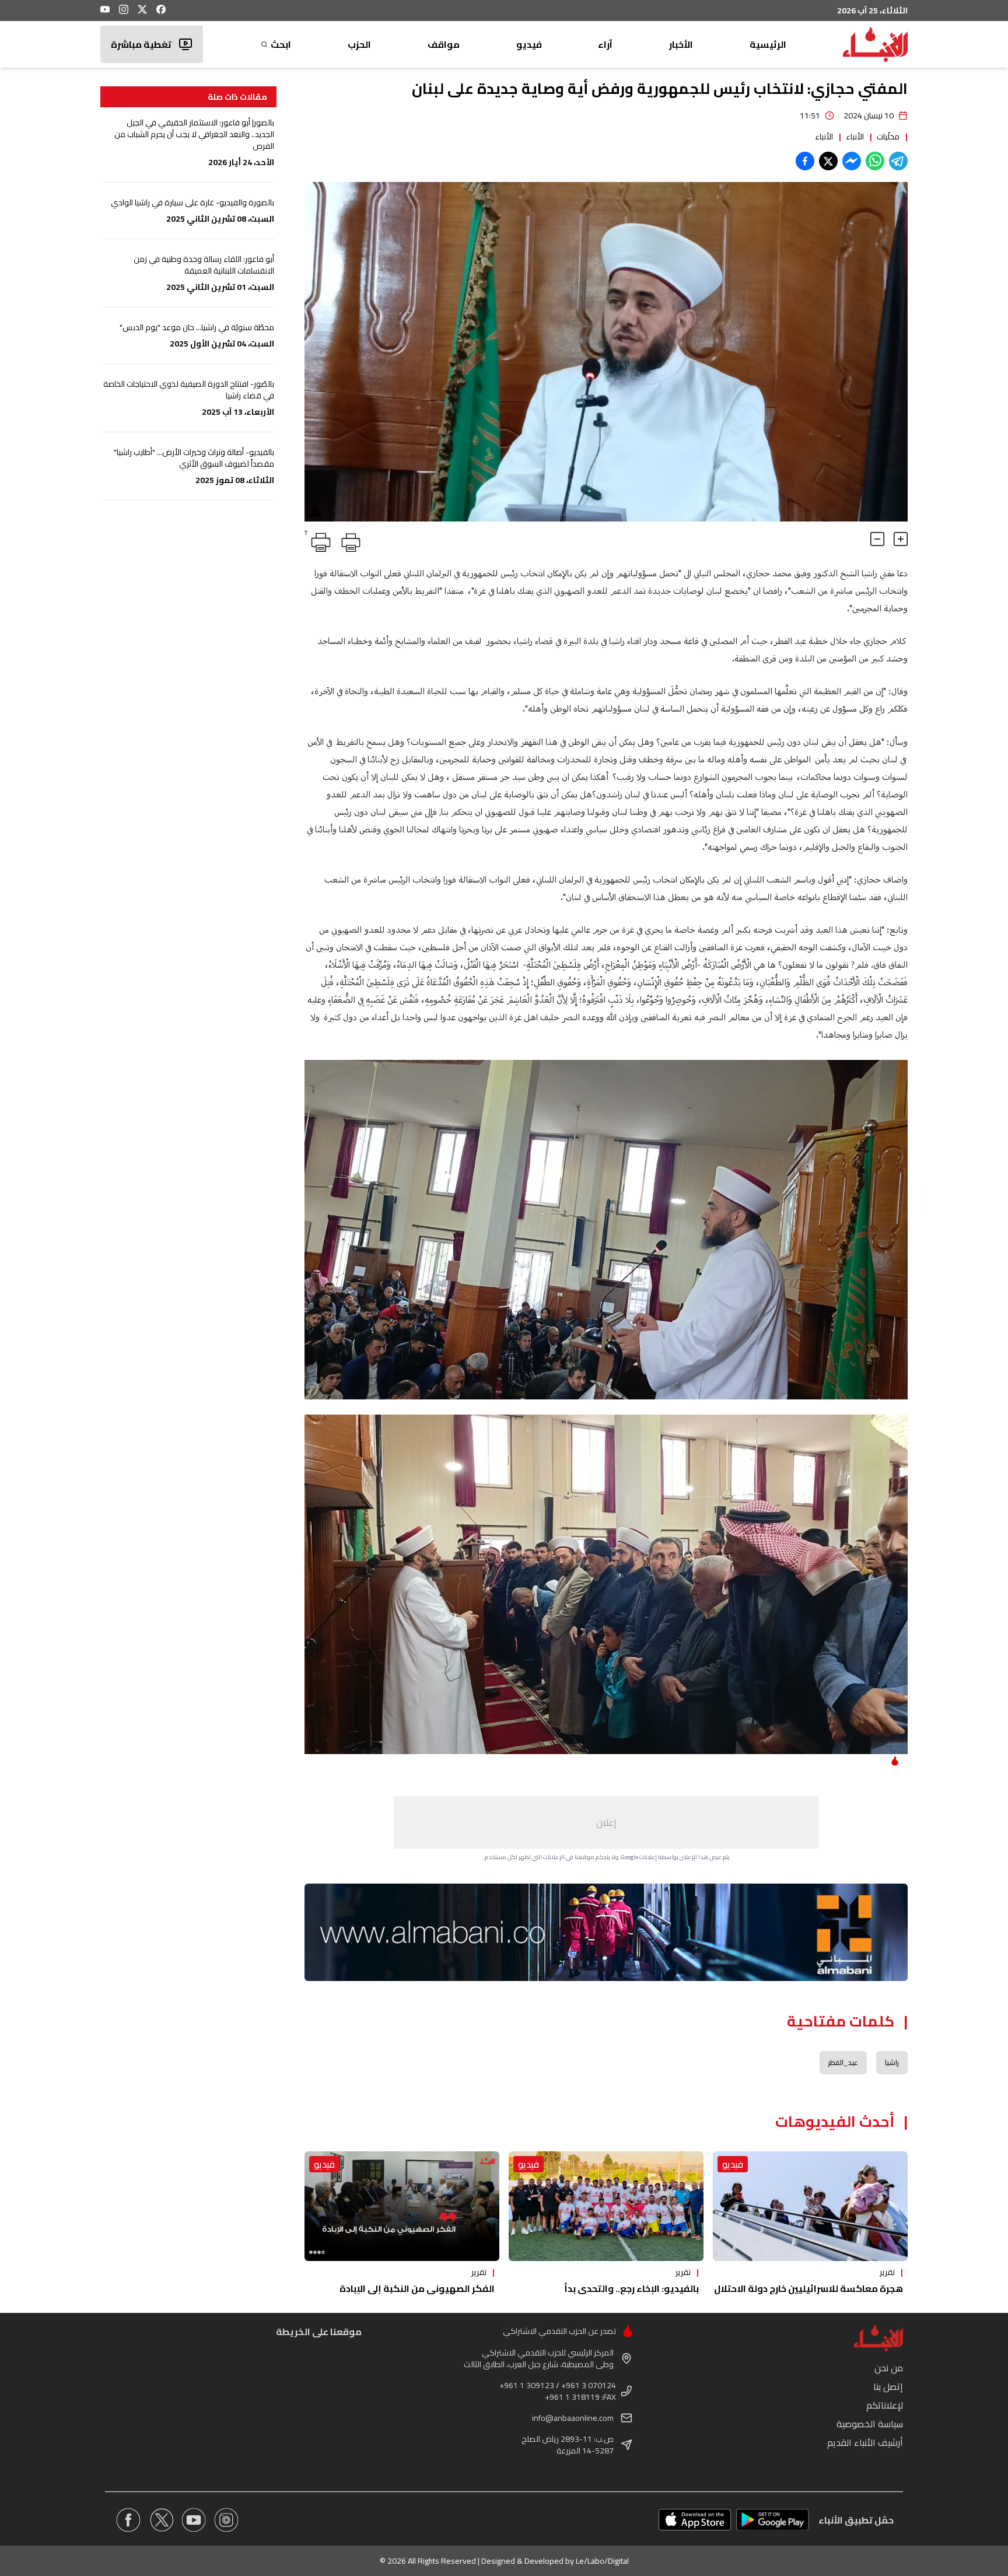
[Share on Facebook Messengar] (852, 161)
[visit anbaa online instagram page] (226, 2520)
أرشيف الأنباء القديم (865, 2442)
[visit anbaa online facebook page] (128, 2520)
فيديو (529, 44)
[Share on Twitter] (828, 161)
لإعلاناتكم (885, 2405)
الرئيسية (768, 44)
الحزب (359, 44)
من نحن (889, 2368)
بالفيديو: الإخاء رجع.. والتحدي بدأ (631, 2288)
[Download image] (315, 511)
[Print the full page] (349, 540)
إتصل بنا (888, 2386)
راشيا (892, 2062)
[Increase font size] (901, 539)
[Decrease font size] (877, 539)
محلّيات (888, 136)
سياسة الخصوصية (870, 2424)
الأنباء (855, 136)
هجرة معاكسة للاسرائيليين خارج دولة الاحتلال (808, 2288)
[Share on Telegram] (898, 161)
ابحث (281, 44)
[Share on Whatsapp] (875, 161)
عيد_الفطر (843, 2062)
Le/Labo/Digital (602, 2561)
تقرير (887, 2272)
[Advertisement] (606, 1822)
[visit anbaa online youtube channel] (194, 2520)
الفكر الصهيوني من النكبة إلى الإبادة (417, 2288)
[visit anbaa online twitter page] (161, 2520)
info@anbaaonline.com (573, 2418)
